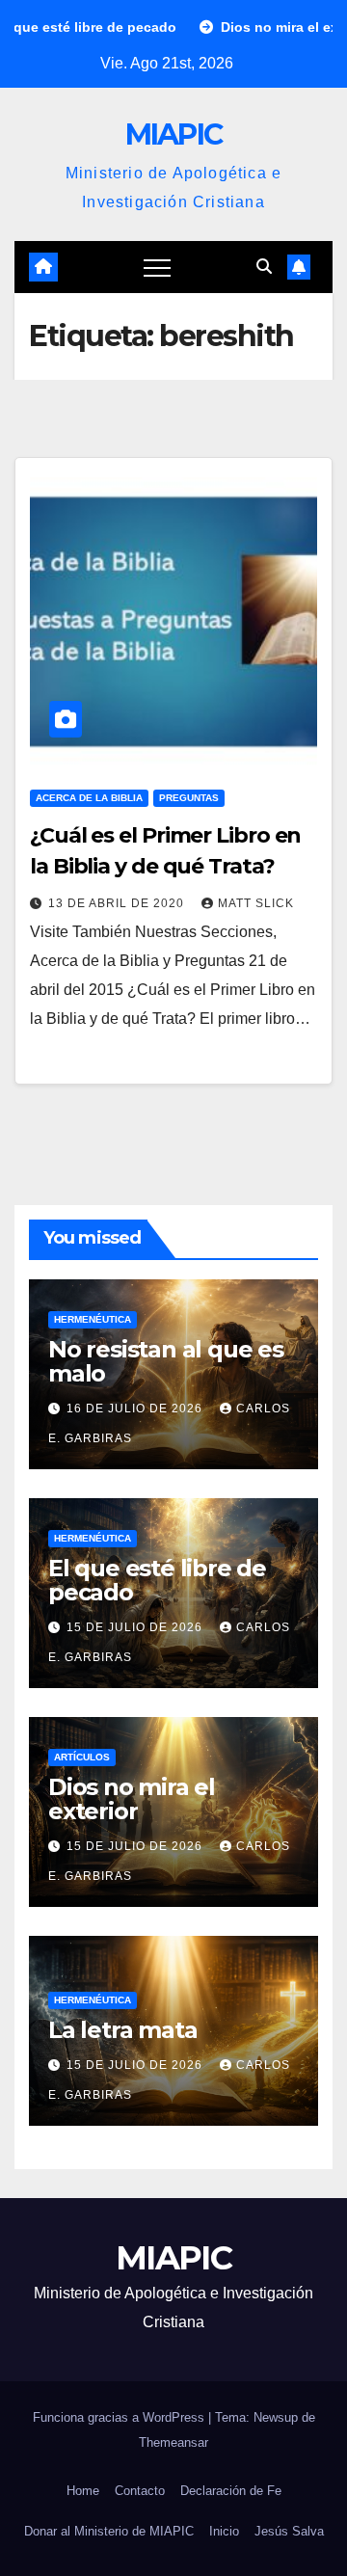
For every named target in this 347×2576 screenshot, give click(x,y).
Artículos (82, 1757)
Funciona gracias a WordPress (120, 2417)
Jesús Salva (289, 2531)
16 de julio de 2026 (136, 1409)
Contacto (140, 2491)
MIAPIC (174, 134)
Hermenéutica (93, 1319)
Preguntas (189, 798)
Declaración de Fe (231, 2491)
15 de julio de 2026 (136, 1627)
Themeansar (173, 2442)
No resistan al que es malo (166, 1361)
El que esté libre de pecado (157, 1580)
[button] (264, 267)
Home (83, 2491)
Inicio (224, 2531)
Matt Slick (256, 903)
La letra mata (122, 2030)
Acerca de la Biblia (89, 798)
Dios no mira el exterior (132, 1799)
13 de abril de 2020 (118, 903)
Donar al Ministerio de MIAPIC (109, 2531)
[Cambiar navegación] (157, 267)
